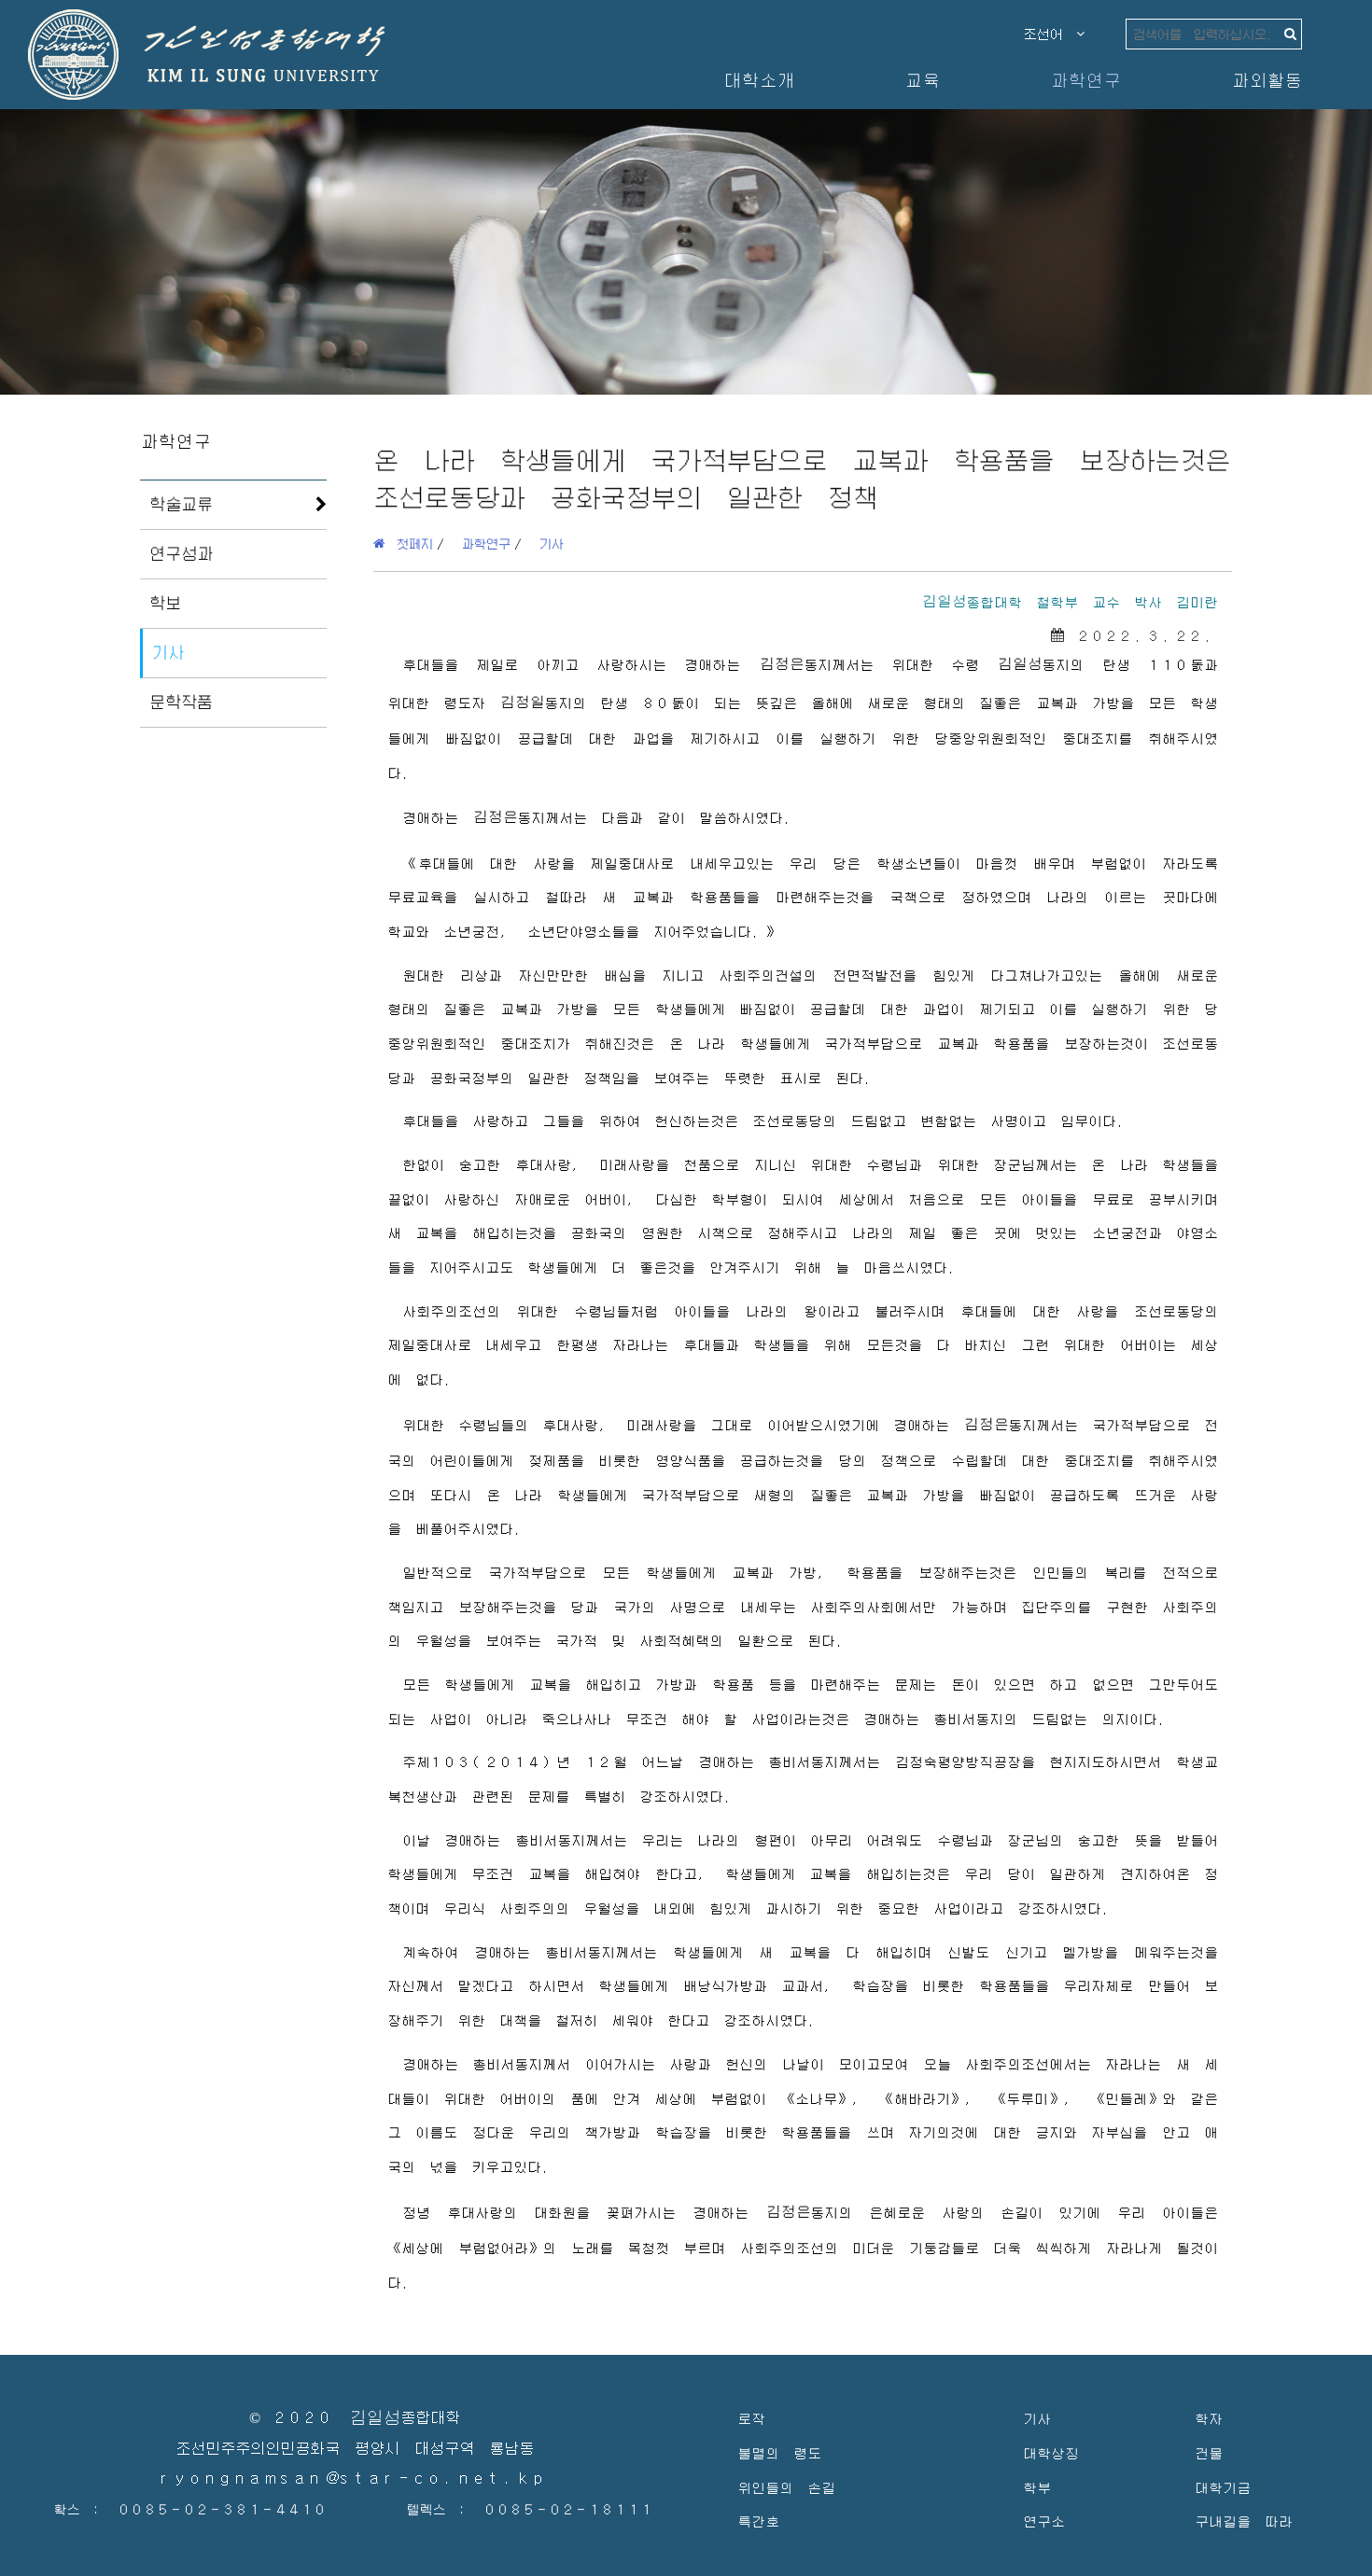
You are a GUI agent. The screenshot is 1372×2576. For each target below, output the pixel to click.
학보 (165, 603)
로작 (751, 2418)
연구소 (1044, 2520)
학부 (1037, 2487)
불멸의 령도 (779, 2452)
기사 (168, 652)
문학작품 (181, 702)
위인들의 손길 (786, 2487)
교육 (922, 80)
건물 (1209, 2452)
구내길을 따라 (1244, 2520)
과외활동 (1267, 80)
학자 (1209, 2418)
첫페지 (409, 543)
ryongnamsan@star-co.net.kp (355, 2479)
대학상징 (1051, 2452)
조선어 (1050, 34)
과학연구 (1085, 80)
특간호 (758, 2520)
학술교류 (181, 504)
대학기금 (1223, 2487)
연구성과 (181, 553)
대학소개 (759, 80)
